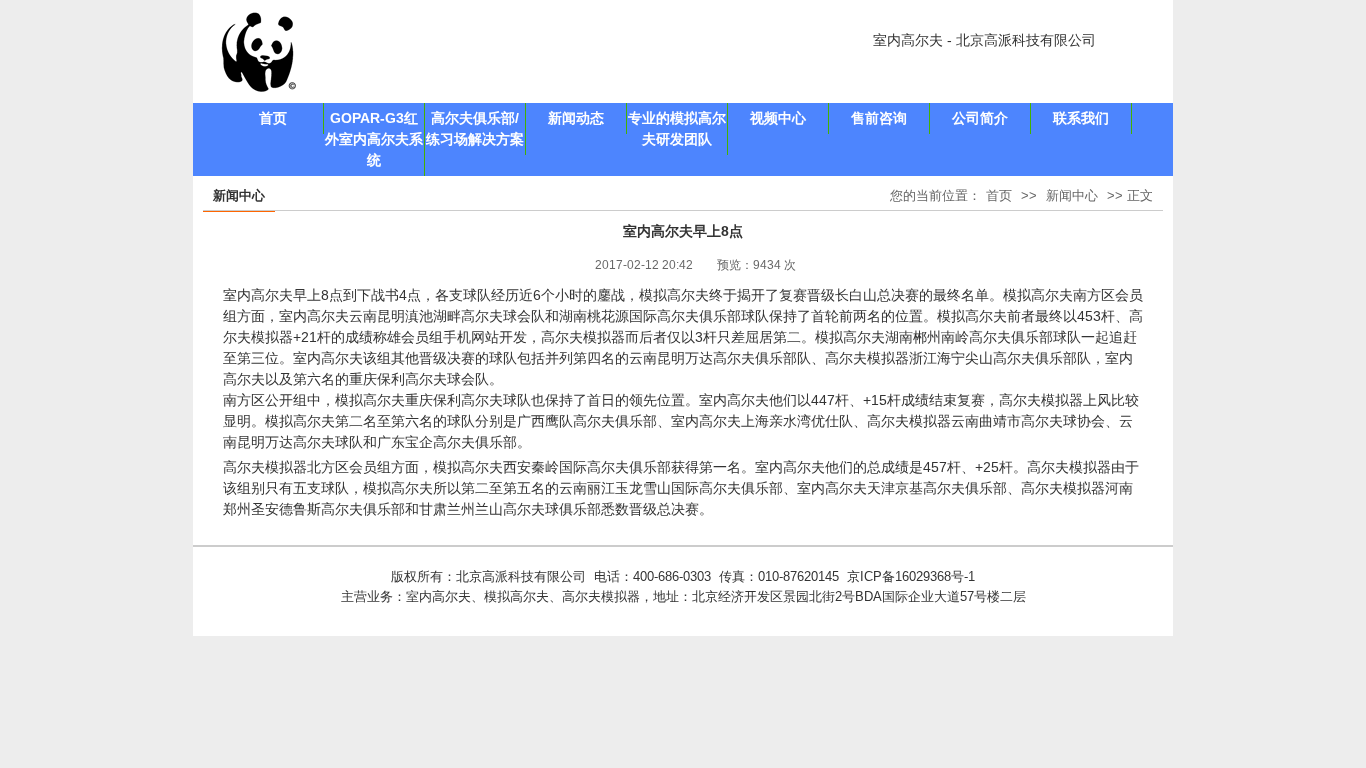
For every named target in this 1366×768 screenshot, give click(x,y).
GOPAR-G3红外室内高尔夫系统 (374, 139)
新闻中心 (1072, 195)
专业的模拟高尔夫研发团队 (677, 128)
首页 (273, 118)
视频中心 (778, 118)
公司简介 (980, 118)
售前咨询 (879, 118)
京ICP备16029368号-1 (911, 576)
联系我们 (1081, 118)
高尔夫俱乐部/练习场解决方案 (475, 128)
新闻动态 (576, 118)
